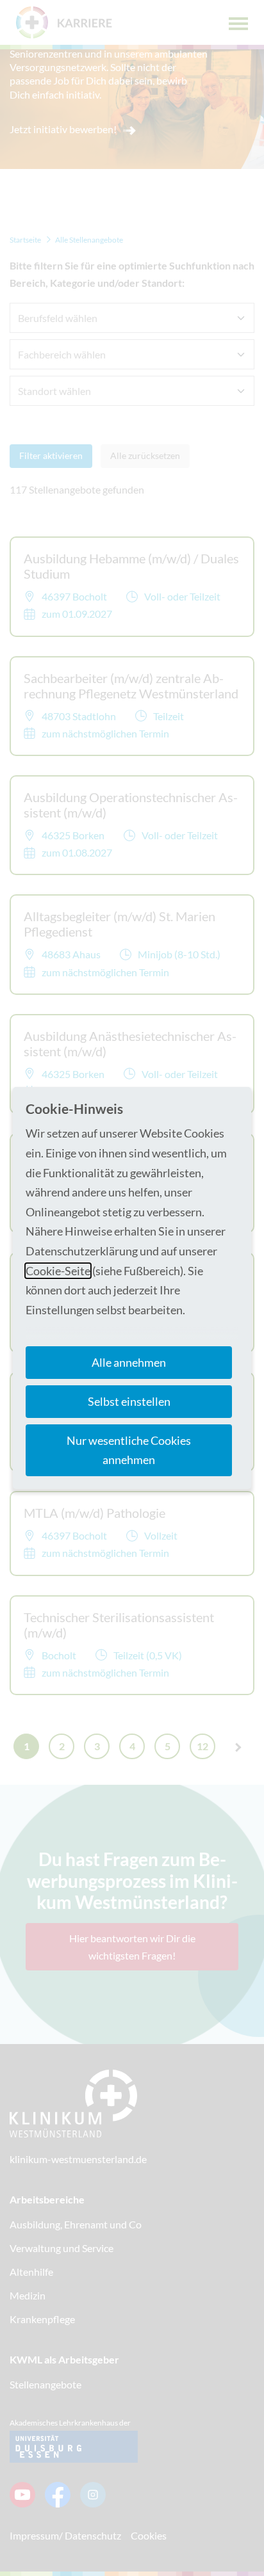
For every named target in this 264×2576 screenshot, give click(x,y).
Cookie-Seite (58, 1271)
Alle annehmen (129, 1362)
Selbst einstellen (129, 1401)
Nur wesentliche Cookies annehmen (129, 1450)
